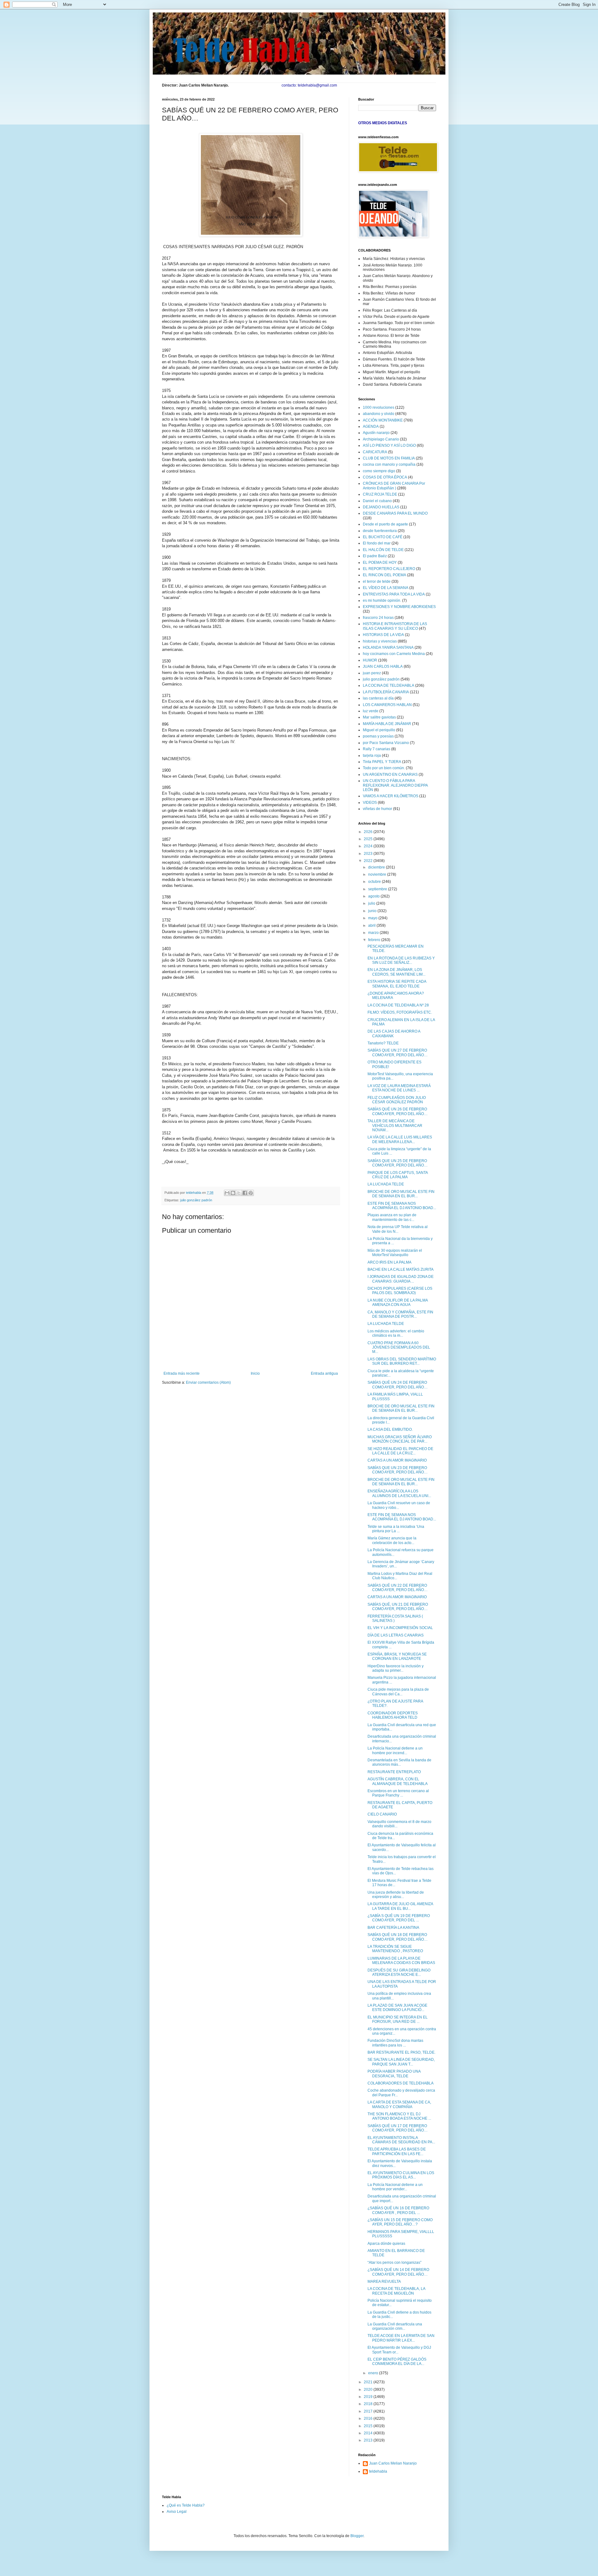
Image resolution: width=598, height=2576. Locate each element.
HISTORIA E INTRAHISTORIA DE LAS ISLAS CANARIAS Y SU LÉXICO (395, 626)
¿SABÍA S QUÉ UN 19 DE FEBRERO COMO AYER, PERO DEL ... (399, 1918)
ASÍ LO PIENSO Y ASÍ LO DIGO (389, 445)
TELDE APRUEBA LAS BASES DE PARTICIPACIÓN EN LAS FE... (397, 2151)
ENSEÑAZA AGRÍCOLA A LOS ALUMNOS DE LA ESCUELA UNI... (399, 1493)
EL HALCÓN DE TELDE (383, 550)
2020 (369, 2390)
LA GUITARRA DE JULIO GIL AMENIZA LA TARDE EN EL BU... (400, 1906)
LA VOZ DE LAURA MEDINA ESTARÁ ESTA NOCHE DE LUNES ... (399, 1088)
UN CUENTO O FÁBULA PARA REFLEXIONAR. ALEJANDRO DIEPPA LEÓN (395, 785)
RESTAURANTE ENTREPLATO (394, 1772)
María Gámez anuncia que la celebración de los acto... (392, 1540)
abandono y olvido (379, 414)
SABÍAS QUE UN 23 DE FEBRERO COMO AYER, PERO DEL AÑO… (398, 1470)
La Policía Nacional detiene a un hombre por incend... (395, 1750)
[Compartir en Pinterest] (251, 1193)
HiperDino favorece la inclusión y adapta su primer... (396, 1668)
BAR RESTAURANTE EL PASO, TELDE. (401, 2052)
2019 (369, 2397)
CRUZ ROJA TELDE (380, 494)
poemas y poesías (378, 736)
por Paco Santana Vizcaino (386, 743)
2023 (369, 854)
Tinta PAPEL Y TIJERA (382, 762)
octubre (375, 882)
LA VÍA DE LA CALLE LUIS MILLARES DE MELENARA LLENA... (400, 1139)
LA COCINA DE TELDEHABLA (389, 685)
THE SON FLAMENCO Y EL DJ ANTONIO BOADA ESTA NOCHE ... (399, 2116)
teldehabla (378, 2471)
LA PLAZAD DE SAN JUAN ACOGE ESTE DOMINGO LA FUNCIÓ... (397, 2008)
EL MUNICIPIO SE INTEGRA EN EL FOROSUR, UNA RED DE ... (398, 2019)
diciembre (377, 867)
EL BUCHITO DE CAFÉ (383, 537)
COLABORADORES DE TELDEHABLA (401, 2083)
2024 (369, 846)
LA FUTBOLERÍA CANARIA (386, 692)
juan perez (372, 673)
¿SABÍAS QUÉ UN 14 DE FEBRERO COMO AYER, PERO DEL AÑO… (398, 2272)
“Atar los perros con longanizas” (394, 2263)
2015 (369, 2426)
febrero (375, 940)
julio (372, 903)
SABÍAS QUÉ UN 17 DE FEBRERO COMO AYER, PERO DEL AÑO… (398, 2128)
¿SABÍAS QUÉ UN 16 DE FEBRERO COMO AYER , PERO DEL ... (398, 2210)
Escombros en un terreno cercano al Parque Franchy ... (398, 1793)
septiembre (378, 889)
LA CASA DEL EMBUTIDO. (390, 1429)
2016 (369, 2418)
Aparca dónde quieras (386, 2244)
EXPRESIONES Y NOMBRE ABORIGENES (399, 607)
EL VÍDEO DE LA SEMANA (386, 588)
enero (374, 2373)
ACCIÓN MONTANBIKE (383, 420)
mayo (373, 918)
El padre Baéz (375, 556)
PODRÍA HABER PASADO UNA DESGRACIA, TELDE (394, 2074)
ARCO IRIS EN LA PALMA (389, 1262)
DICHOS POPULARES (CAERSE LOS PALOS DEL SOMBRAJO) (400, 1291)
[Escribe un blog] (233, 1193)
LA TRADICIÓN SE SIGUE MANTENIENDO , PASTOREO (395, 1949)
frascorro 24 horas (378, 618)
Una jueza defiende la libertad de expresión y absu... (396, 1895)
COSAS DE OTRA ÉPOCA (385, 477)
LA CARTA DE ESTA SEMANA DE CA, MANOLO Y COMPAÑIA (399, 2104)
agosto (374, 896)
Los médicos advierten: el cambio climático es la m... (396, 1333)
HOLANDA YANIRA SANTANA (388, 648)
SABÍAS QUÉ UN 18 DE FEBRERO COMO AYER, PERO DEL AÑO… (398, 1937)
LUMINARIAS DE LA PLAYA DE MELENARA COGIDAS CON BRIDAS (401, 1961)
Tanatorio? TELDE (383, 1043)
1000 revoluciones (379, 407)
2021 (369, 2382)
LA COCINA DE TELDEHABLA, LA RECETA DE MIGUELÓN (396, 2291)
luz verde (371, 711)
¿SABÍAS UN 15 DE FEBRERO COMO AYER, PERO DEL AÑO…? (400, 2222)
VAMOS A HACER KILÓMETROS (391, 796)
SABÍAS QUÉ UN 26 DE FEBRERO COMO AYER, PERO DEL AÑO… (398, 1111)
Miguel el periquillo (379, 730)
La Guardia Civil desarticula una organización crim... (395, 2326)
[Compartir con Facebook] (245, 1193)
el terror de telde (377, 582)
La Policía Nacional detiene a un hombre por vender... (395, 2187)
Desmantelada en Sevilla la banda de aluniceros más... (399, 1762)
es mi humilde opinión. (382, 600)
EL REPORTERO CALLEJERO (389, 569)
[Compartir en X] (239, 1193)
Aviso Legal (177, 2512)
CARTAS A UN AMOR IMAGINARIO (397, 1460)
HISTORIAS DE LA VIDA (383, 635)
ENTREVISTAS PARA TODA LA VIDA (394, 594)
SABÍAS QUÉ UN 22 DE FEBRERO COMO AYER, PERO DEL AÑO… (398, 1588)
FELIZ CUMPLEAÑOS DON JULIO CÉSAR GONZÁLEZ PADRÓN (397, 1100)
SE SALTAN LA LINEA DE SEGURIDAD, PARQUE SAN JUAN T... (401, 2062)
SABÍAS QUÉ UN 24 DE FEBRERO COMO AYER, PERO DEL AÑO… (398, 1385)
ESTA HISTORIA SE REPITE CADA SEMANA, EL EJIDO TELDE (397, 984)
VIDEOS (370, 803)
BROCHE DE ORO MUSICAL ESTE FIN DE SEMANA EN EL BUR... (401, 1194)
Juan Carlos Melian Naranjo (393, 2463)
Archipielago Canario (381, 439)
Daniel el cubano (377, 501)
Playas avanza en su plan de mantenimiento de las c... (392, 1217)
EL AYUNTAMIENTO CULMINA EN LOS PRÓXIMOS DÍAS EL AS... (401, 2175)
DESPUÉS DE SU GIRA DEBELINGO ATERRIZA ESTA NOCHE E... (399, 1972)
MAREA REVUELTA (384, 2282)
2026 (369, 832)
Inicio (255, 1373)
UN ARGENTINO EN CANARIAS (390, 775)
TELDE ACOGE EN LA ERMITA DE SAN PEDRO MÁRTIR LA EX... (401, 2338)
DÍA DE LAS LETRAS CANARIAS (396, 1635)
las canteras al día (378, 698)
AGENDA (371, 426)
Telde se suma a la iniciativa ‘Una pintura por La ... (396, 1529)
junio (373, 911)
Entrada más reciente (182, 1373)
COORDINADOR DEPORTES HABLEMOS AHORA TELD (393, 1715)
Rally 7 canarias (377, 749)
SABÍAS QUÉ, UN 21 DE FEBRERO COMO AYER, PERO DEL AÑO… (398, 1607)
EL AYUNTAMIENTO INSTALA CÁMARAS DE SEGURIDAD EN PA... (401, 2140)
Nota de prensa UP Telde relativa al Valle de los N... (398, 1229)
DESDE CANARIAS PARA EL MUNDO (395, 513)
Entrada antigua (324, 1373)
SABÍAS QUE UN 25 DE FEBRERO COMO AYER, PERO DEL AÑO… (398, 1163)
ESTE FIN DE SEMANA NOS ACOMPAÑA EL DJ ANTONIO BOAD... (402, 1206)
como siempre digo (379, 471)
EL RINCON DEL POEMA (384, 575)
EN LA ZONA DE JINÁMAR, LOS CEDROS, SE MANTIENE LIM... (396, 972)
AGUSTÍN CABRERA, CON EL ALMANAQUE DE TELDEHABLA (398, 1781)
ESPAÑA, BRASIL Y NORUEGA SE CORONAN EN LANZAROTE (397, 1656)
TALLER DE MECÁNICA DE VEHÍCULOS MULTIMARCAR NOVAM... (395, 1126)
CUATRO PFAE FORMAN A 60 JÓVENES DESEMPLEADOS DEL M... (399, 1347)
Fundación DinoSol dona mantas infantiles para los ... (395, 2043)
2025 (369, 839)
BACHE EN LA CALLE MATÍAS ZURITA (401, 1269)
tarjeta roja (372, 756)
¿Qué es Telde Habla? (186, 2505)
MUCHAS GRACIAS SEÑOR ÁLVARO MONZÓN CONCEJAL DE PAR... (400, 1439)
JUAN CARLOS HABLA (383, 666)
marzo (374, 933)
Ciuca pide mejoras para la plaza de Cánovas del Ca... (398, 1692)
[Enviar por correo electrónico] (227, 1193)
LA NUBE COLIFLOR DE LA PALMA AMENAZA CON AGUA (398, 1302)
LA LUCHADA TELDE (386, 1184)
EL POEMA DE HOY (380, 563)
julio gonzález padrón (196, 1200)
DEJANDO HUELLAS (381, 507)
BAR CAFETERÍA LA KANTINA (393, 1928)
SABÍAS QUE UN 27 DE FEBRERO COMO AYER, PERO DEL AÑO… (398, 1053)
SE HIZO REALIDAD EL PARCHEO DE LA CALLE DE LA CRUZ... (400, 1451)
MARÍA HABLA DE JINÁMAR (387, 724)
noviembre (378, 874)
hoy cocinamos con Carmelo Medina (394, 654)
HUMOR (370, 660)
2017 (369, 2411)
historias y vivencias (380, 641)
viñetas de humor (377, 809)
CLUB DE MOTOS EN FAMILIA (389, 458)
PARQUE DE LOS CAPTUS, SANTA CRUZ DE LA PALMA (398, 1175)
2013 (369, 2440)
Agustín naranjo (376, 433)
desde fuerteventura (380, 531)
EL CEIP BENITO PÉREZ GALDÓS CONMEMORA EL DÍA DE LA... (397, 2362)
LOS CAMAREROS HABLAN (387, 705)
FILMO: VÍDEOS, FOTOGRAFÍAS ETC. (400, 1012)
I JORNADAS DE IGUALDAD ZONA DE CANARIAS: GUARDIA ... (401, 1279)
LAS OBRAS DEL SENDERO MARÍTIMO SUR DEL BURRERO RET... (402, 1361)
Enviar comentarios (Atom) (208, 1382)
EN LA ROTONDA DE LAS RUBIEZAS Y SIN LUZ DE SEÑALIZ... (401, 960)
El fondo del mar (377, 543)
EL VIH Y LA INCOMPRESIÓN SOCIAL (400, 1628)
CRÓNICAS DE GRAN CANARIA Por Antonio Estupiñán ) (394, 486)
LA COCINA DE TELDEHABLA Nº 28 (398, 1005)
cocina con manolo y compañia (389, 464)
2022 (369, 861)
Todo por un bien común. (384, 768)
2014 (369, 2433)
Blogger (357, 2536)
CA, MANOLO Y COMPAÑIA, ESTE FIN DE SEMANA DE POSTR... (400, 1314)
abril (372, 925)
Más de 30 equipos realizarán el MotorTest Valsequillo (395, 1253)
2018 (369, 2404)
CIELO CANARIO (382, 1814)
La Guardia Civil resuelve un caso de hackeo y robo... (399, 1505)
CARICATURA (375, 452)
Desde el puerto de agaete (385, 524)
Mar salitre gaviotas (379, 717)
